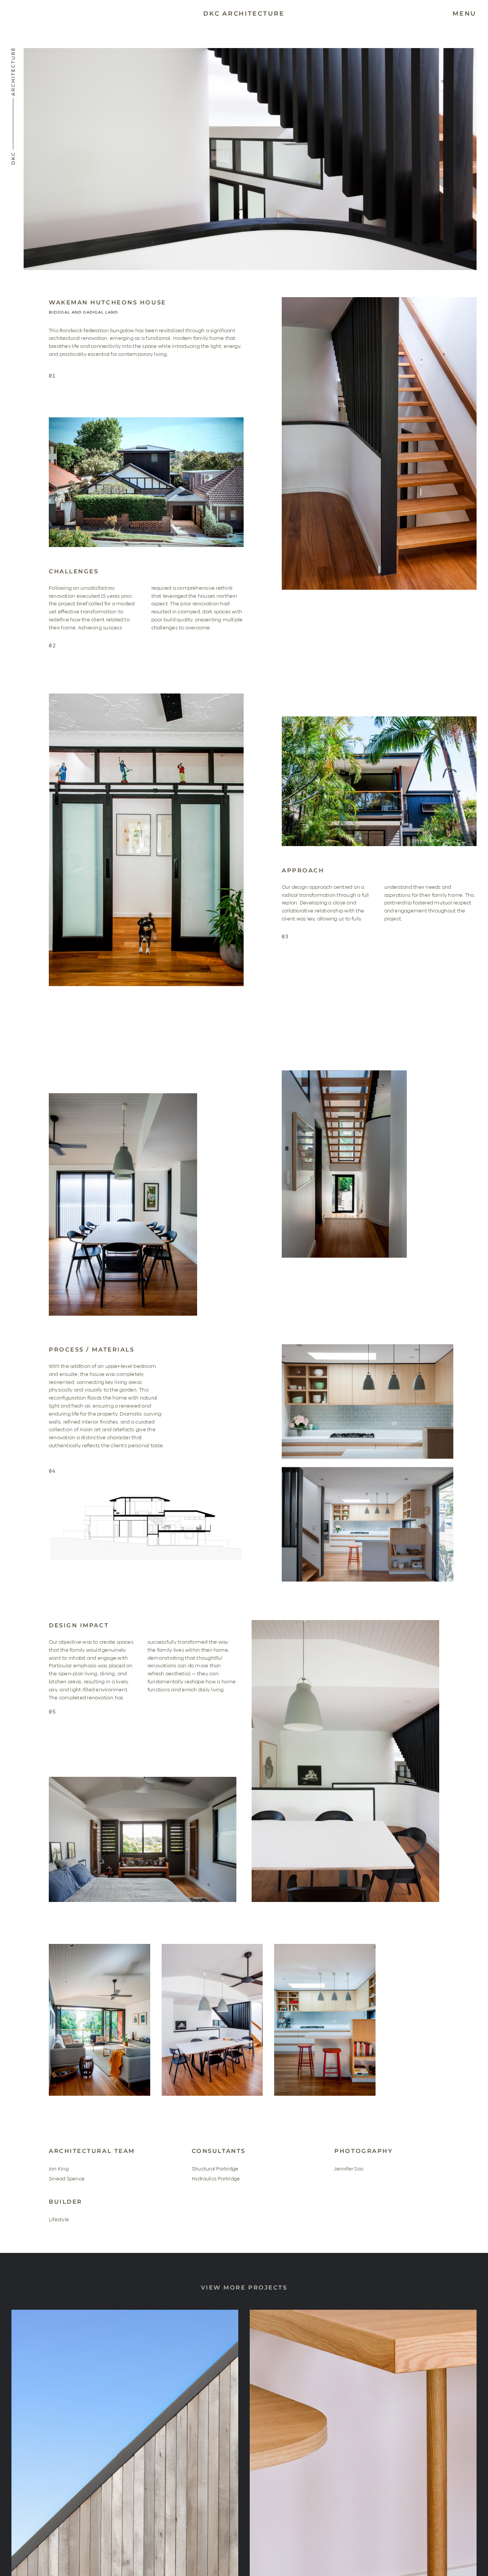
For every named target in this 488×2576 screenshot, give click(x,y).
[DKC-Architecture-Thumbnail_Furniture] (363, 2312)
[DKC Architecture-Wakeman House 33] (368, 1347)
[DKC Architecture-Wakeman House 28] (379, 719)
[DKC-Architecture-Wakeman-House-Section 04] (146, 1494)
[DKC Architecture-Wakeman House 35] (143, 1779)
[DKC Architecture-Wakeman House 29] (146, 696)
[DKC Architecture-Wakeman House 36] (100, 1946)
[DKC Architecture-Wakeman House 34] (345, 1622)
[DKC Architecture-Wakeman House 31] (123, 1096)
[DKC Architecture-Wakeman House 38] (325, 1946)
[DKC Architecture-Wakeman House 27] (146, 420)
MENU (465, 14)
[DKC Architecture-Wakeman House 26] (379, 299)
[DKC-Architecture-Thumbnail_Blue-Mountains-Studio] (125, 2312)
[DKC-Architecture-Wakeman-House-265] (212, 1946)
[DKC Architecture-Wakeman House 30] (344, 1073)
